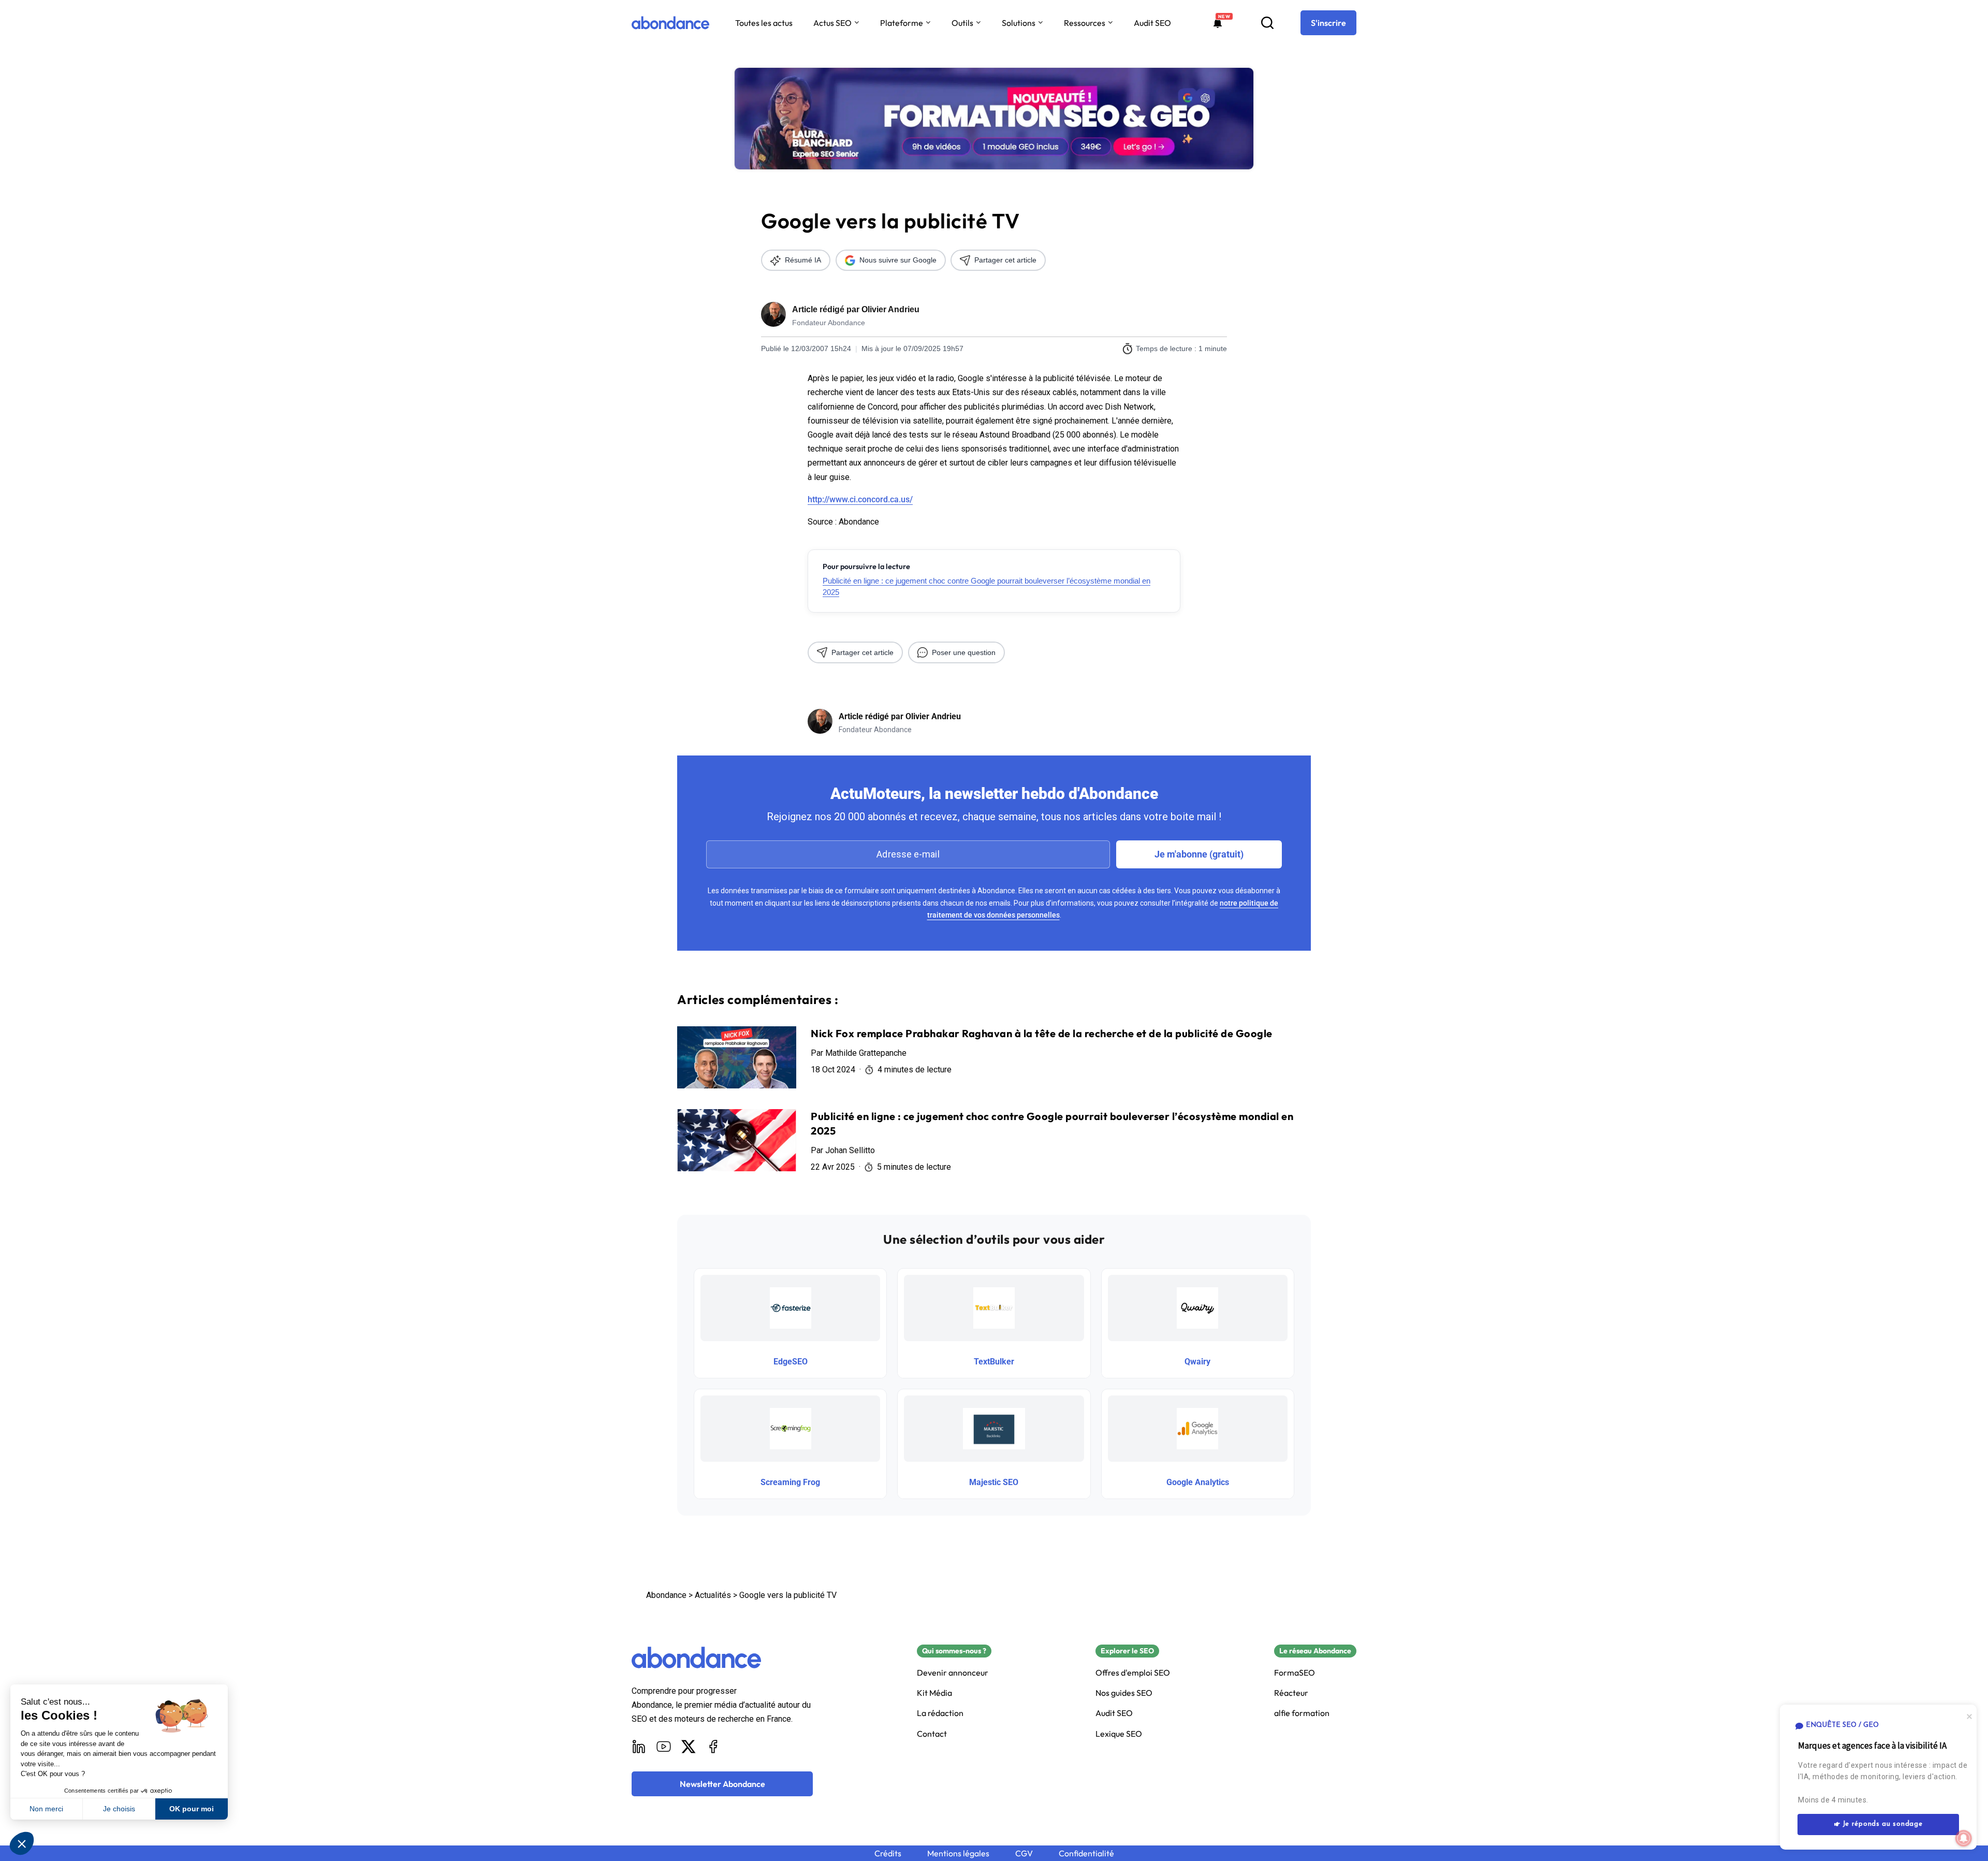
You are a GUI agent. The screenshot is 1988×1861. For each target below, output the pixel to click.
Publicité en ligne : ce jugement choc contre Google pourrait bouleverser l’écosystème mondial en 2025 (986, 586)
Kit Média (934, 1693)
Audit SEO (1152, 23)
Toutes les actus (764, 23)
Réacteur (1291, 1693)
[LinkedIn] (639, 1747)
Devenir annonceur (953, 1673)
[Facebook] (713, 1747)
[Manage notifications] (1964, 1838)
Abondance (666, 1595)
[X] (689, 1747)
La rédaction (940, 1713)
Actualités (713, 1595)
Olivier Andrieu (890, 309)
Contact (932, 1734)
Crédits (888, 1853)
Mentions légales (958, 1853)
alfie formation (1302, 1713)
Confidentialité (1086, 1853)
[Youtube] (664, 1747)
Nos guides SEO (1124, 1693)
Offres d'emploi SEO (1133, 1673)
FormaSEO (1295, 1673)
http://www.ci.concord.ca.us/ (860, 499)
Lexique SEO (1119, 1734)
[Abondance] (670, 23)
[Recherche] (1267, 23)
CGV (1024, 1853)
